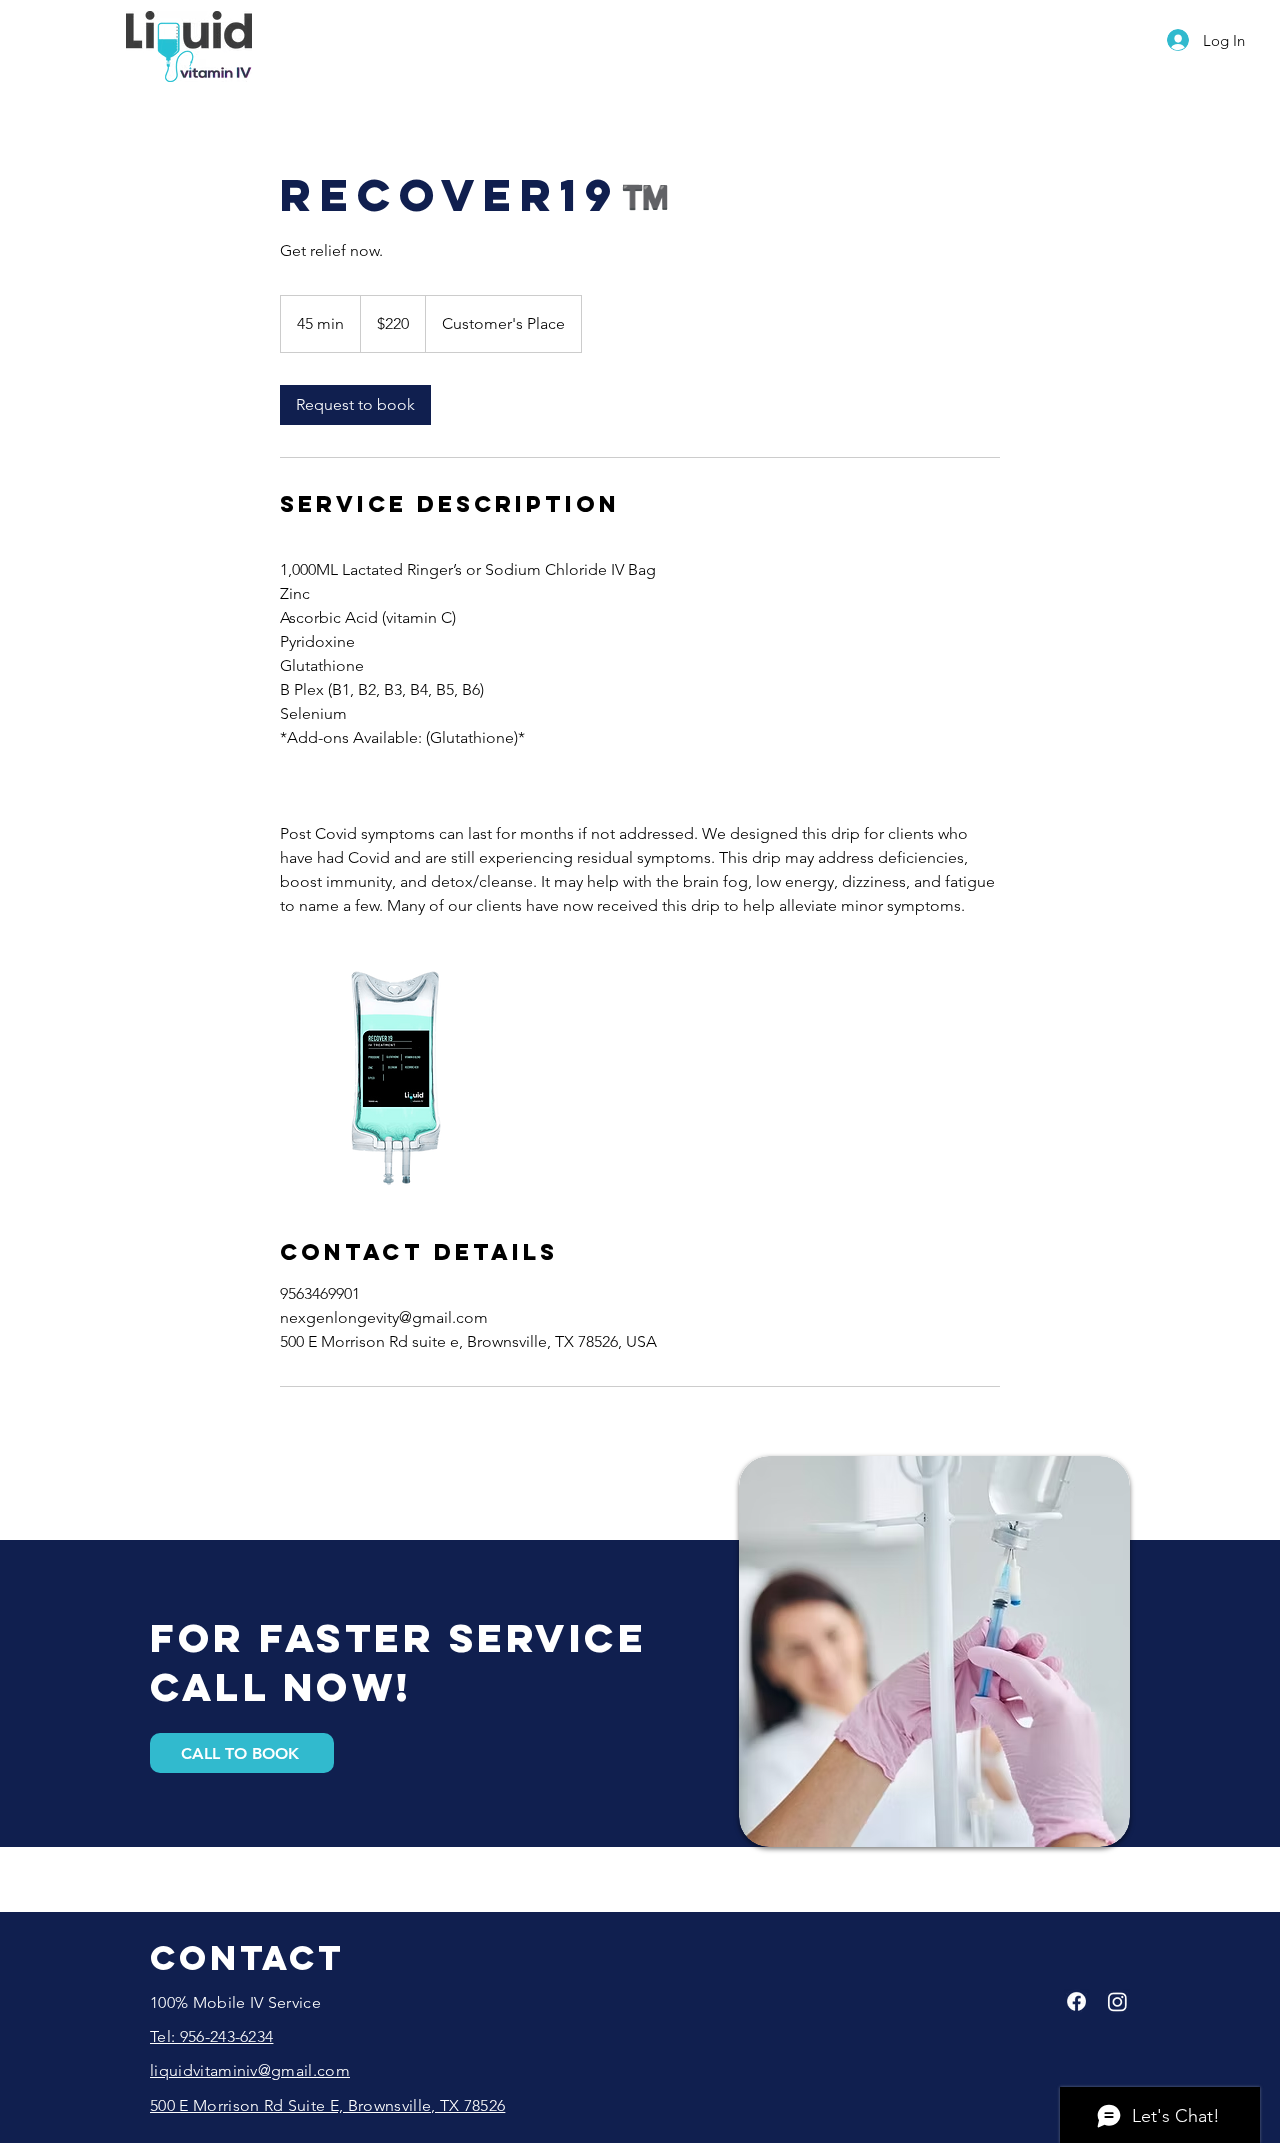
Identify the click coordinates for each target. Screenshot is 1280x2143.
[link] (355, 405)
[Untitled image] (396, 1078)
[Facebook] (1076, 2001)
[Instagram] (1117, 2001)
